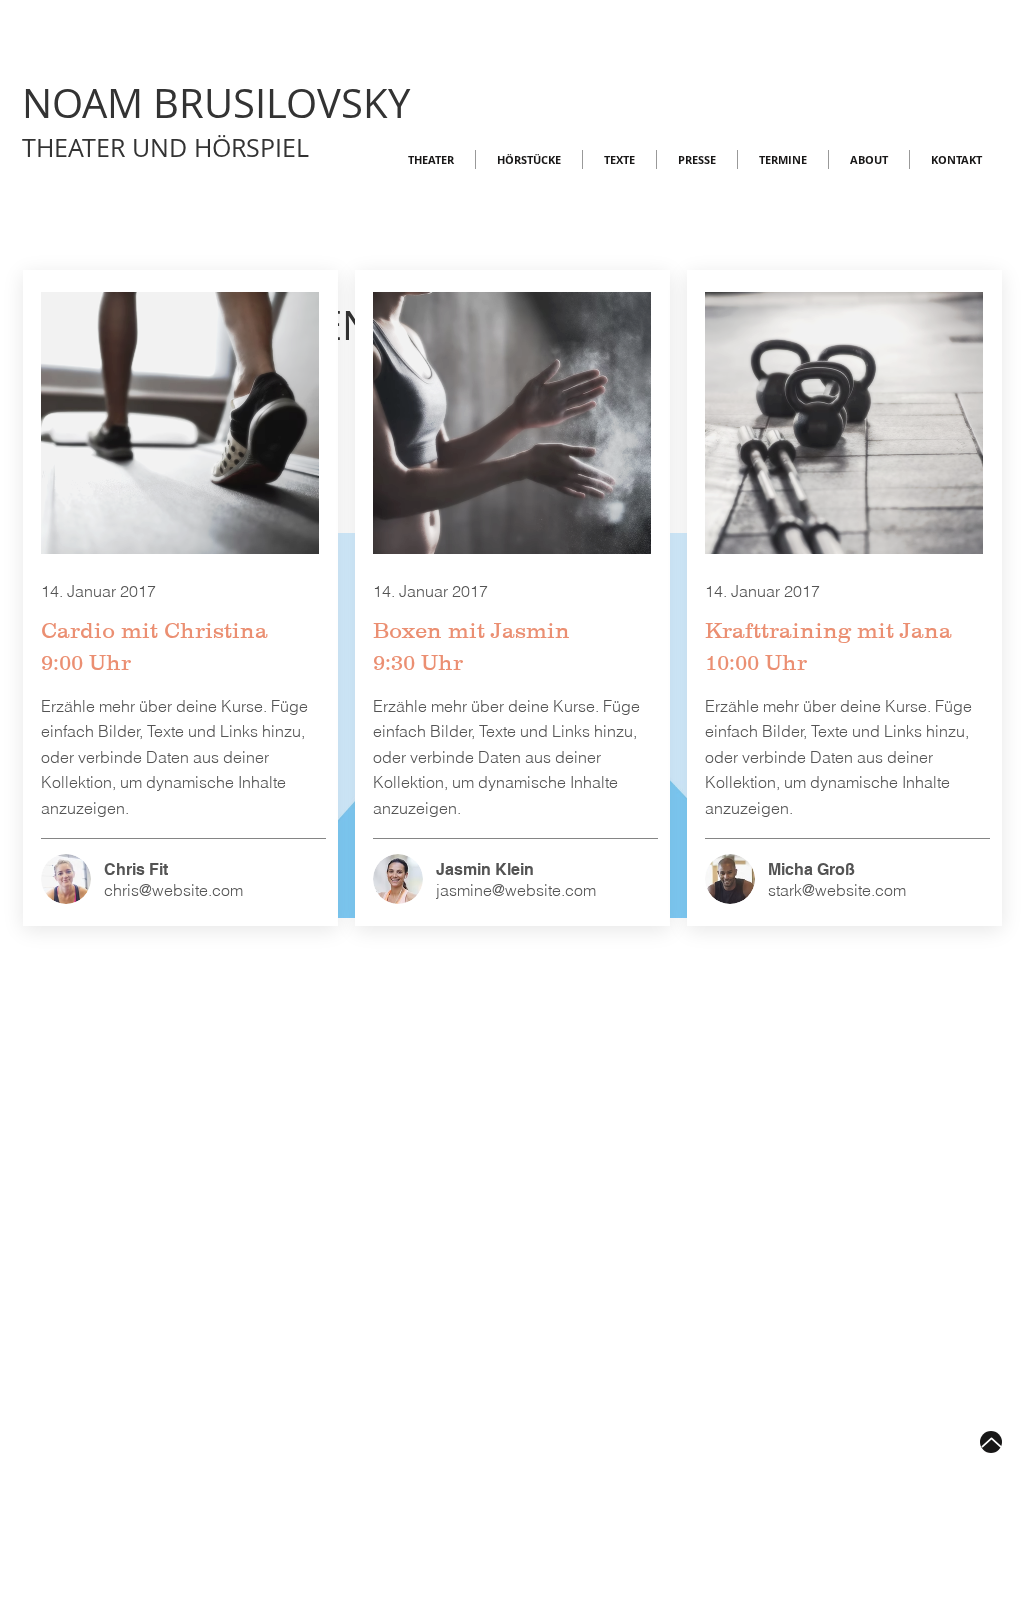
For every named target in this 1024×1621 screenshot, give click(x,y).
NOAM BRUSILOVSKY (216, 103)
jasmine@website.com (516, 890)
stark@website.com (837, 890)
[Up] (991, 1442)
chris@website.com (173, 890)
